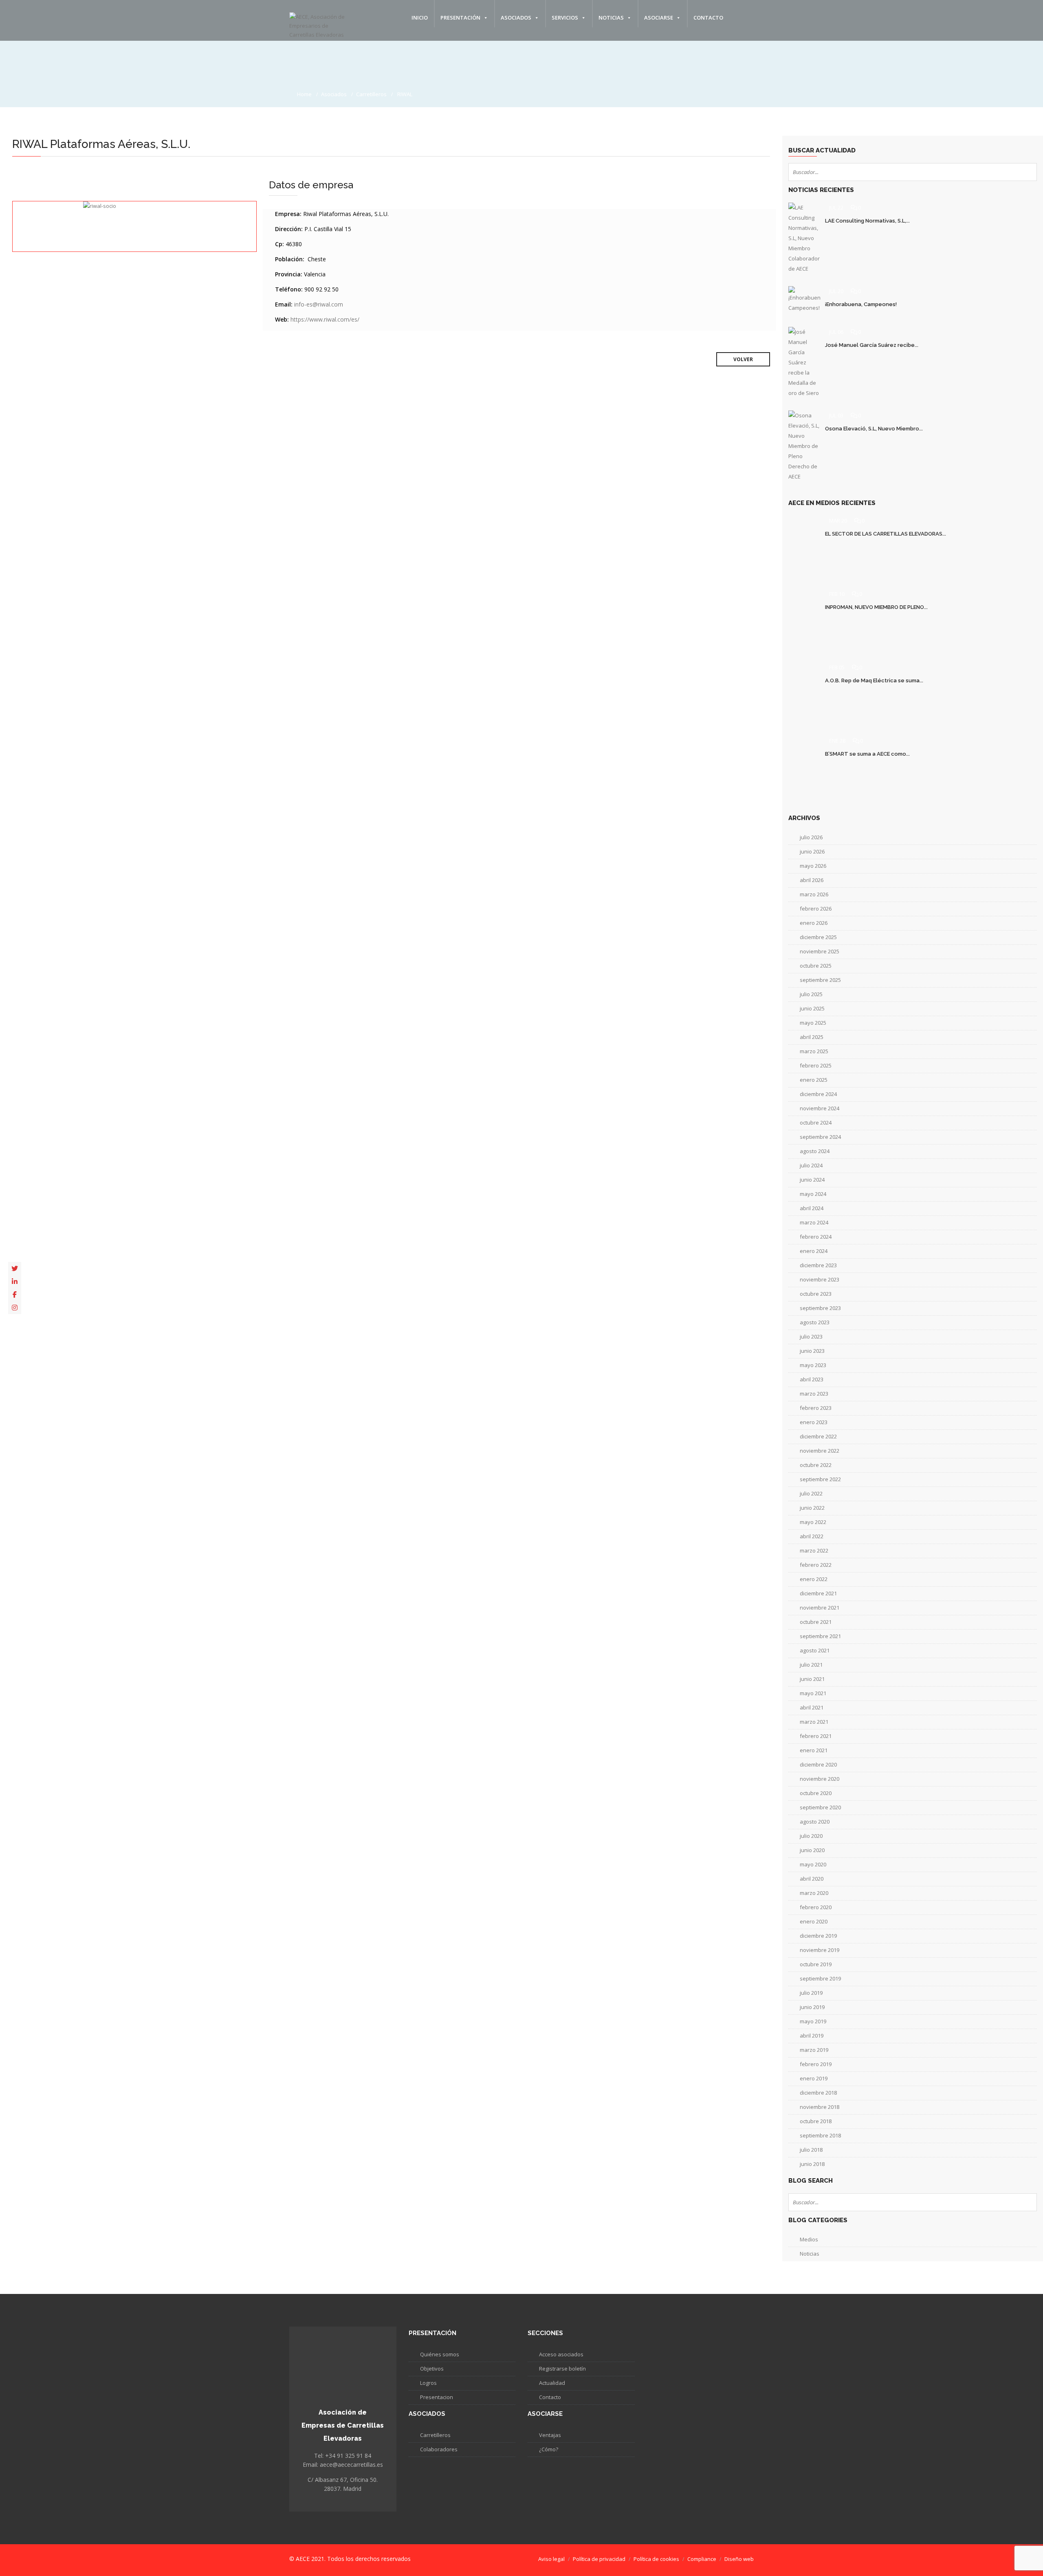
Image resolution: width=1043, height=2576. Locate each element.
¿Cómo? (549, 2449)
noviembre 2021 (820, 1608)
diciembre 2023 (818, 1265)
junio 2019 (812, 2007)
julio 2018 (811, 2150)
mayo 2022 (813, 1522)
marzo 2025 (814, 1051)
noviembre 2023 (820, 1279)
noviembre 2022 (820, 1451)
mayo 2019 (813, 2021)
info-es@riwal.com (319, 304)
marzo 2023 (814, 1394)
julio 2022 (811, 1493)
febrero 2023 (816, 1408)
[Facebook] (15, 1295)
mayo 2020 (813, 1864)
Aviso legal (551, 2559)
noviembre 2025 (820, 951)
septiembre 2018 (820, 2135)
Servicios (565, 18)
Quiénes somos (440, 2354)
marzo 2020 (814, 1893)
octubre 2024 (816, 1123)
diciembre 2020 (818, 1764)
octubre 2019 (816, 1964)
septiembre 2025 (820, 980)
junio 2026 (812, 851)
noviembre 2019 (820, 1950)
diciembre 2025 (818, 937)
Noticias (611, 18)
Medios (809, 2239)
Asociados (516, 18)
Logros (428, 2383)
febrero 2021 (816, 1736)
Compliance (702, 2559)
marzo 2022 (814, 1550)
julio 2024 (811, 1165)
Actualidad (552, 2383)
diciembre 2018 (818, 2093)
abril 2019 (812, 2036)
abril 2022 (812, 1536)
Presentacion (437, 2397)
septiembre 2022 (820, 1479)
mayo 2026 (813, 866)
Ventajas (550, 2435)
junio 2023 (812, 1351)
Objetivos (432, 2369)
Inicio (420, 18)
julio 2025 (811, 994)
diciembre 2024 (818, 1094)
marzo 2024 (814, 1222)
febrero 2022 (816, 1565)
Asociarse (659, 18)
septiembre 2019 (820, 1978)
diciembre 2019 (818, 1936)
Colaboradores (439, 2449)
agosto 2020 (815, 1822)
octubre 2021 (816, 1622)
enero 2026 (814, 923)
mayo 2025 (813, 1023)
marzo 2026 (814, 894)
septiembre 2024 (820, 1137)
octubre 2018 (816, 2121)
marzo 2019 (814, 2050)
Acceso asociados (561, 2354)
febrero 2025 (816, 1065)
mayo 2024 (813, 1194)
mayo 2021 (813, 1693)
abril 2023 (812, 1379)
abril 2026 (812, 880)
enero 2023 (814, 1422)
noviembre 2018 (820, 2107)
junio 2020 (812, 1850)
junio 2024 (812, 1180)
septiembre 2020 (820, 1807)
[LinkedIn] (15, 1281)
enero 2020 (814, 1921)
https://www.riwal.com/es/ (325, 319)
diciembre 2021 (818, 1593)
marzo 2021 (814, 1722)
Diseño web (739, 2559)
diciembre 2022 (818, 1436)
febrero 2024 (816, 1237)
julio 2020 (811, 1836)
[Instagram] (15, 1308)
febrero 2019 (816, 2064)
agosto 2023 (815, 1322)
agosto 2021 (815, 1650)
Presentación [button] (460, 18)
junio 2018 (812, 2164)
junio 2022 (812, 1508)
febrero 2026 (816, 909)
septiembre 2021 (820, 1636)
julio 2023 (811, 1337)
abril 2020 (812, 1879)
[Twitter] (15, 1268)
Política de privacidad (599, 2559)
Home (304, 94)
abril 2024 (812, 1208)
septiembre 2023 (820, 1308)
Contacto (708, 18)
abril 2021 (812, 1707)
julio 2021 (811, 1665)
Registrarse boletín (562, 2369)
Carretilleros (371, 94)
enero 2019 (814, 2078)
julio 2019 (811, 1993)
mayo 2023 (813, 1365)
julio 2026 (811, 837)
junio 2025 (812, 1008)
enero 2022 (814, 1579)
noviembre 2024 (820, 1108)
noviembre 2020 (820, 1779)
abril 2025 (812, 1037)
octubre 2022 (816, 1465)
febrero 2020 (816, 1907)
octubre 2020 (816, 1793)
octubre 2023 (816, 1294)
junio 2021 (812, 1679)
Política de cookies (656, 2559)
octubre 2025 (816, 966)
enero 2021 (814, 1750)
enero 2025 (814, 1080)
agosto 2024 (815, 1151)
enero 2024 (814, 1251)
